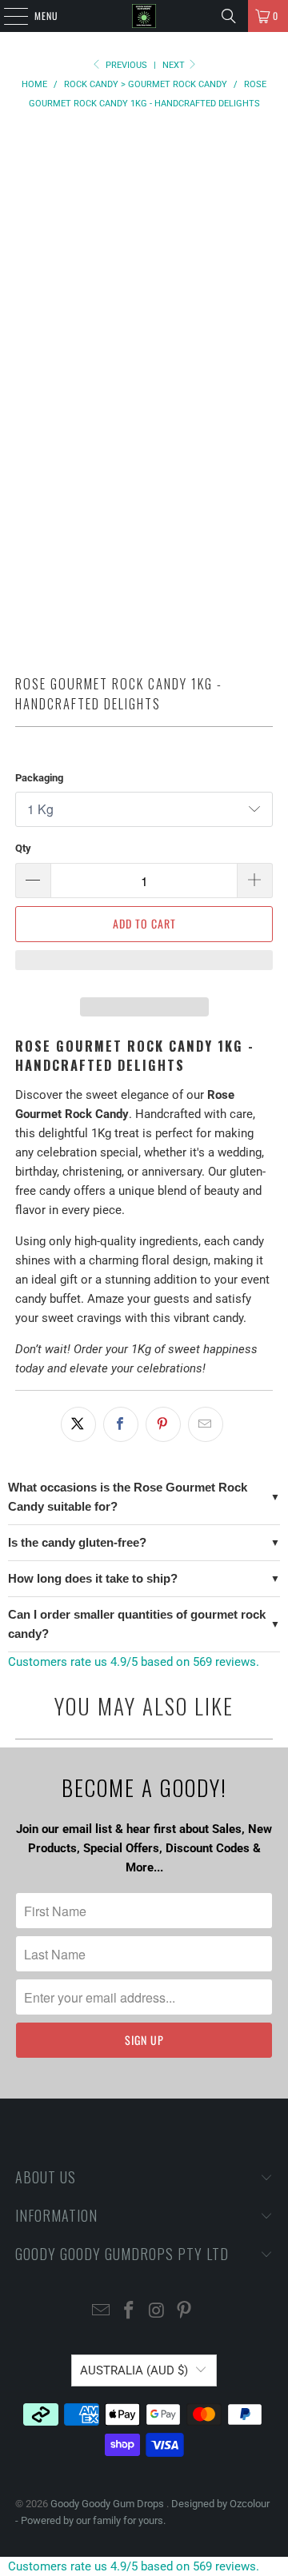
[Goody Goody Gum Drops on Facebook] (130, 2312)
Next (175, 65)
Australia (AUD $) (134, 2370)
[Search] (229, 16)
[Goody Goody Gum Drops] (144, 16)
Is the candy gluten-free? (77, 1542)
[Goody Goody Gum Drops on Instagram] (158, 2312)
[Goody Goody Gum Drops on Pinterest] (185, 2312)
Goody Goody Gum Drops (108, 2504)
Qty (23, 848)
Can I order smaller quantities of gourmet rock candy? (137, 1624)
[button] (144, 968)
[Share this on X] (78, 1424)
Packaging (39, 778)
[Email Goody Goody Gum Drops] (102, 2312)
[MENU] (7, 16)
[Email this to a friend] (206, 1424)
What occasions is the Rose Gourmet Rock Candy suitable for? (128, 1497)
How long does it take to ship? (93, 1578)
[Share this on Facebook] (121, 1424)
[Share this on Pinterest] (163, 1424)
